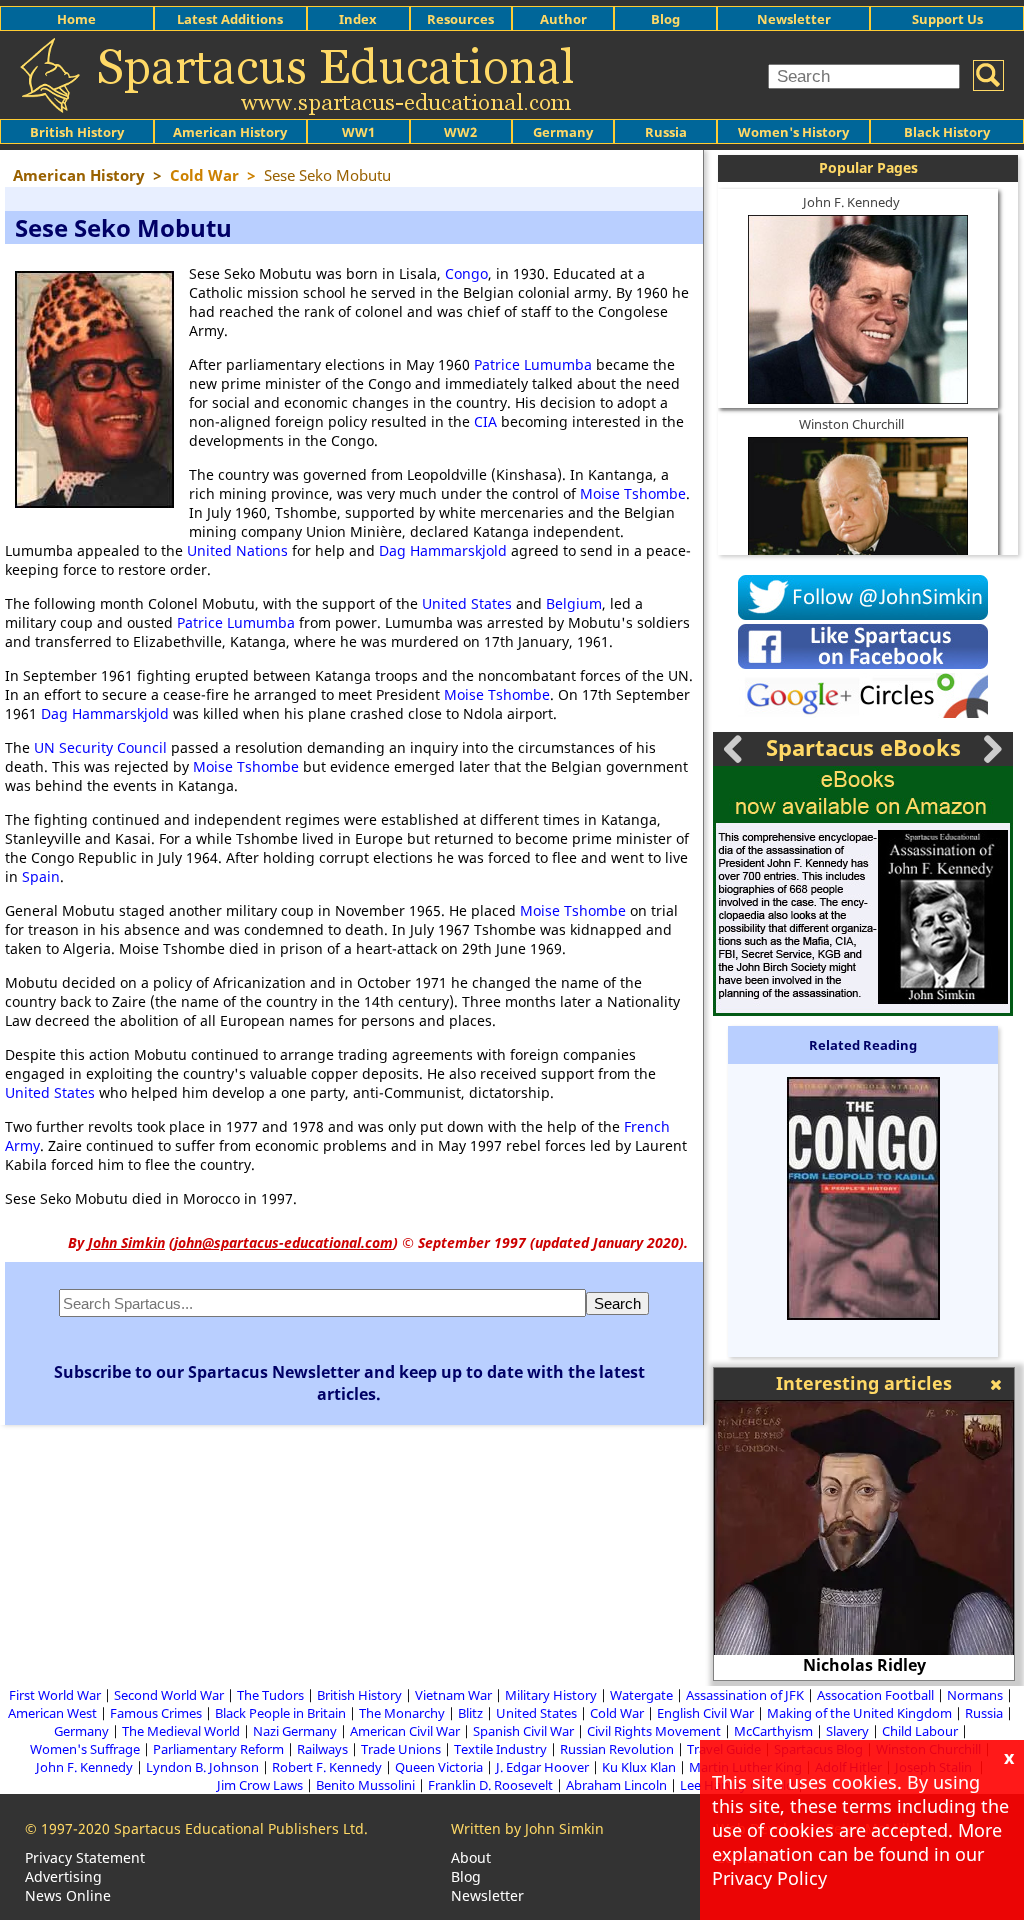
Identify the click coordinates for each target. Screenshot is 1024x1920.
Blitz (470, 1713)
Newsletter (794, 19)
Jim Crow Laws (260, 1785)
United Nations (237, 550)
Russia (666, 132)
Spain (41, 876)
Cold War (617, 1713)
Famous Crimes (156, 1713)
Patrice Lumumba (533, 364)
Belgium (574, 603)
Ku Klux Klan (639, 1767)
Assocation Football (875, 1695)
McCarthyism (773, 1731)
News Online (68, 1895)
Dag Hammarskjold (443, 550)
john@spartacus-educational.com (283, 1242)
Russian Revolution (617, 1749)
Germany (563, 132)
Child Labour (920, 1731)
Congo (466, 273)
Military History (551, 1695)
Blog (665, 19)
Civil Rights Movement (654, 1731)
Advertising (63, 1876)
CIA (485, 421)
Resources (460, 19)
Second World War (169, 1695)
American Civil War (405, 1731)
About (471, 1857)
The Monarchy (402, 1713)
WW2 (460, 132)
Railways (322, 1749)
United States (467, 603)
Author (563, 19)
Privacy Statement (85, 1857)
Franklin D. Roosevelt (490, 1785)
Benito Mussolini (365, 1785)
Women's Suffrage (85, 1749)
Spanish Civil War (523, 1731)
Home (76, 19)
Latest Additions (230, 19)
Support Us (947, 19)
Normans (975, 1695)
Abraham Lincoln (616, 1785)
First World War (55, 1695)
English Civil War (705, 1713)
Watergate (641, 1695)
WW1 (358, 132)
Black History (947, 132)
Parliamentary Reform (218, 1749)
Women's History (793, 132)
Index (358, 19)
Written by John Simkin (527, 1828)
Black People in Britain (280, 1713)
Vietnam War (453, 1695)
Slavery (847, 1731)
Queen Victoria (439, 1767)
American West (52, 1713)
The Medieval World (181, 1731)
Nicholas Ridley (864, 1665)
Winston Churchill (851, 424)
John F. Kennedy (851, 202)
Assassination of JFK (745, 1695)
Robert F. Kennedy (327, 1767)
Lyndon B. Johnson (202, 1767)
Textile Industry (500, 1749)
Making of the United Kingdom (859, 1713)
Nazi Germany (295, 1731)
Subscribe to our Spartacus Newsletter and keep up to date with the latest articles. (349, 1383)
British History (359, 1695)
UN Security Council (100, 747)
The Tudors (270, 1695)
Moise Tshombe (633, 493)
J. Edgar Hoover (542, 1767)
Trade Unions (401, 1749)
